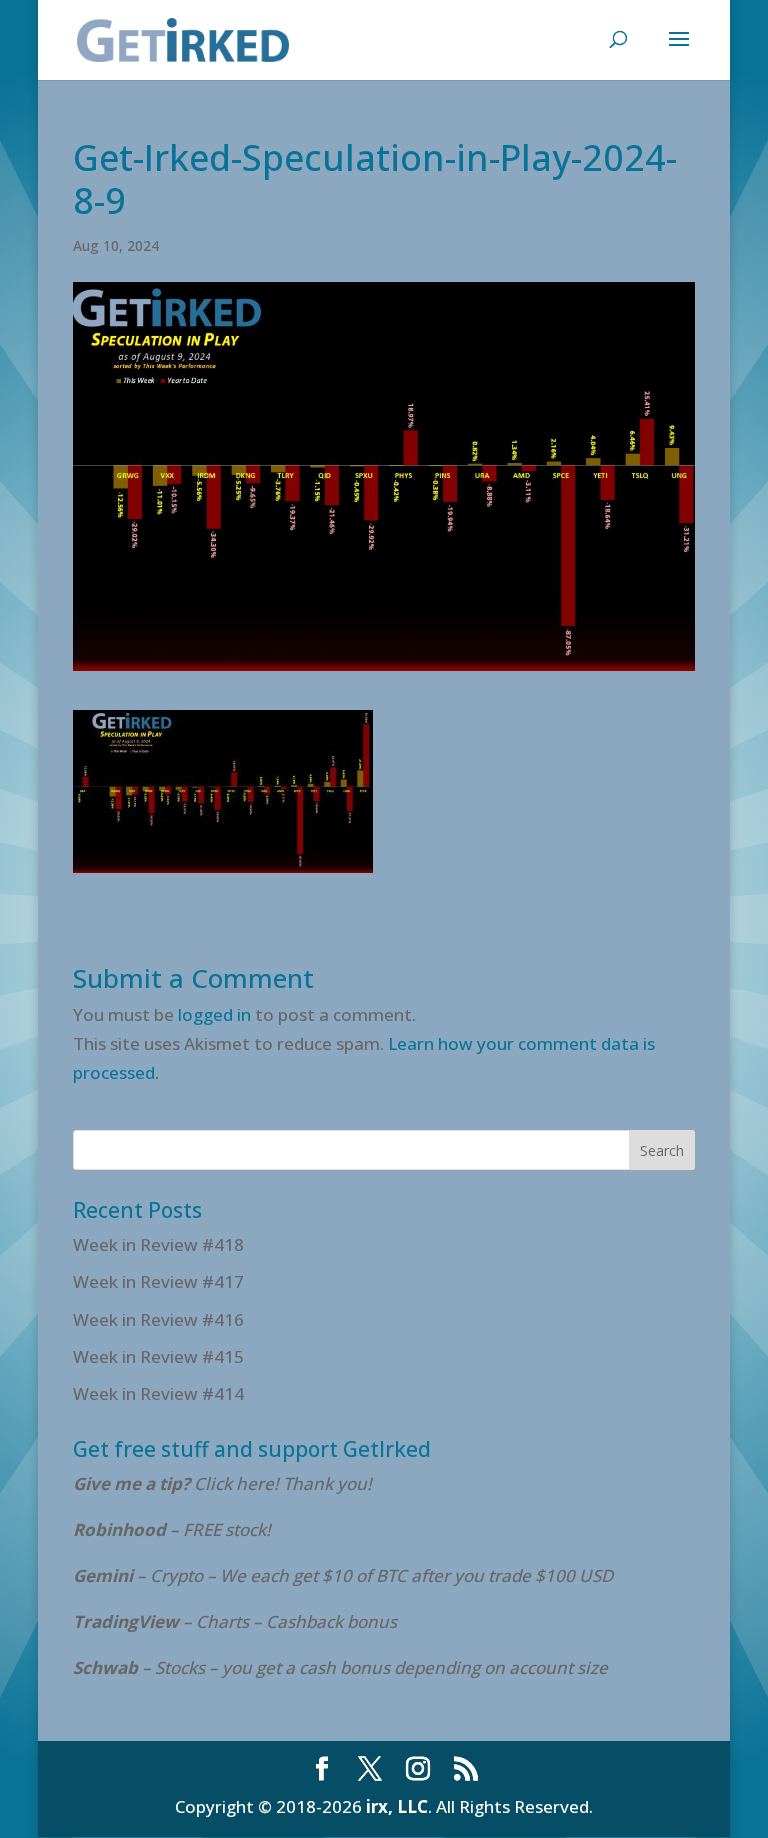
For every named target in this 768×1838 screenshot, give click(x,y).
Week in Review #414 (158, 1393)
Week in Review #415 (158, 1356)
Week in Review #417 (158, 1281)
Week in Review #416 (158, 1319)
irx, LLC (397, 1806)
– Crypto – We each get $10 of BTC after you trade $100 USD (345, 1575)
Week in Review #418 (158, 1244)
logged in (214, 1014)
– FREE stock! (172, 1529)
